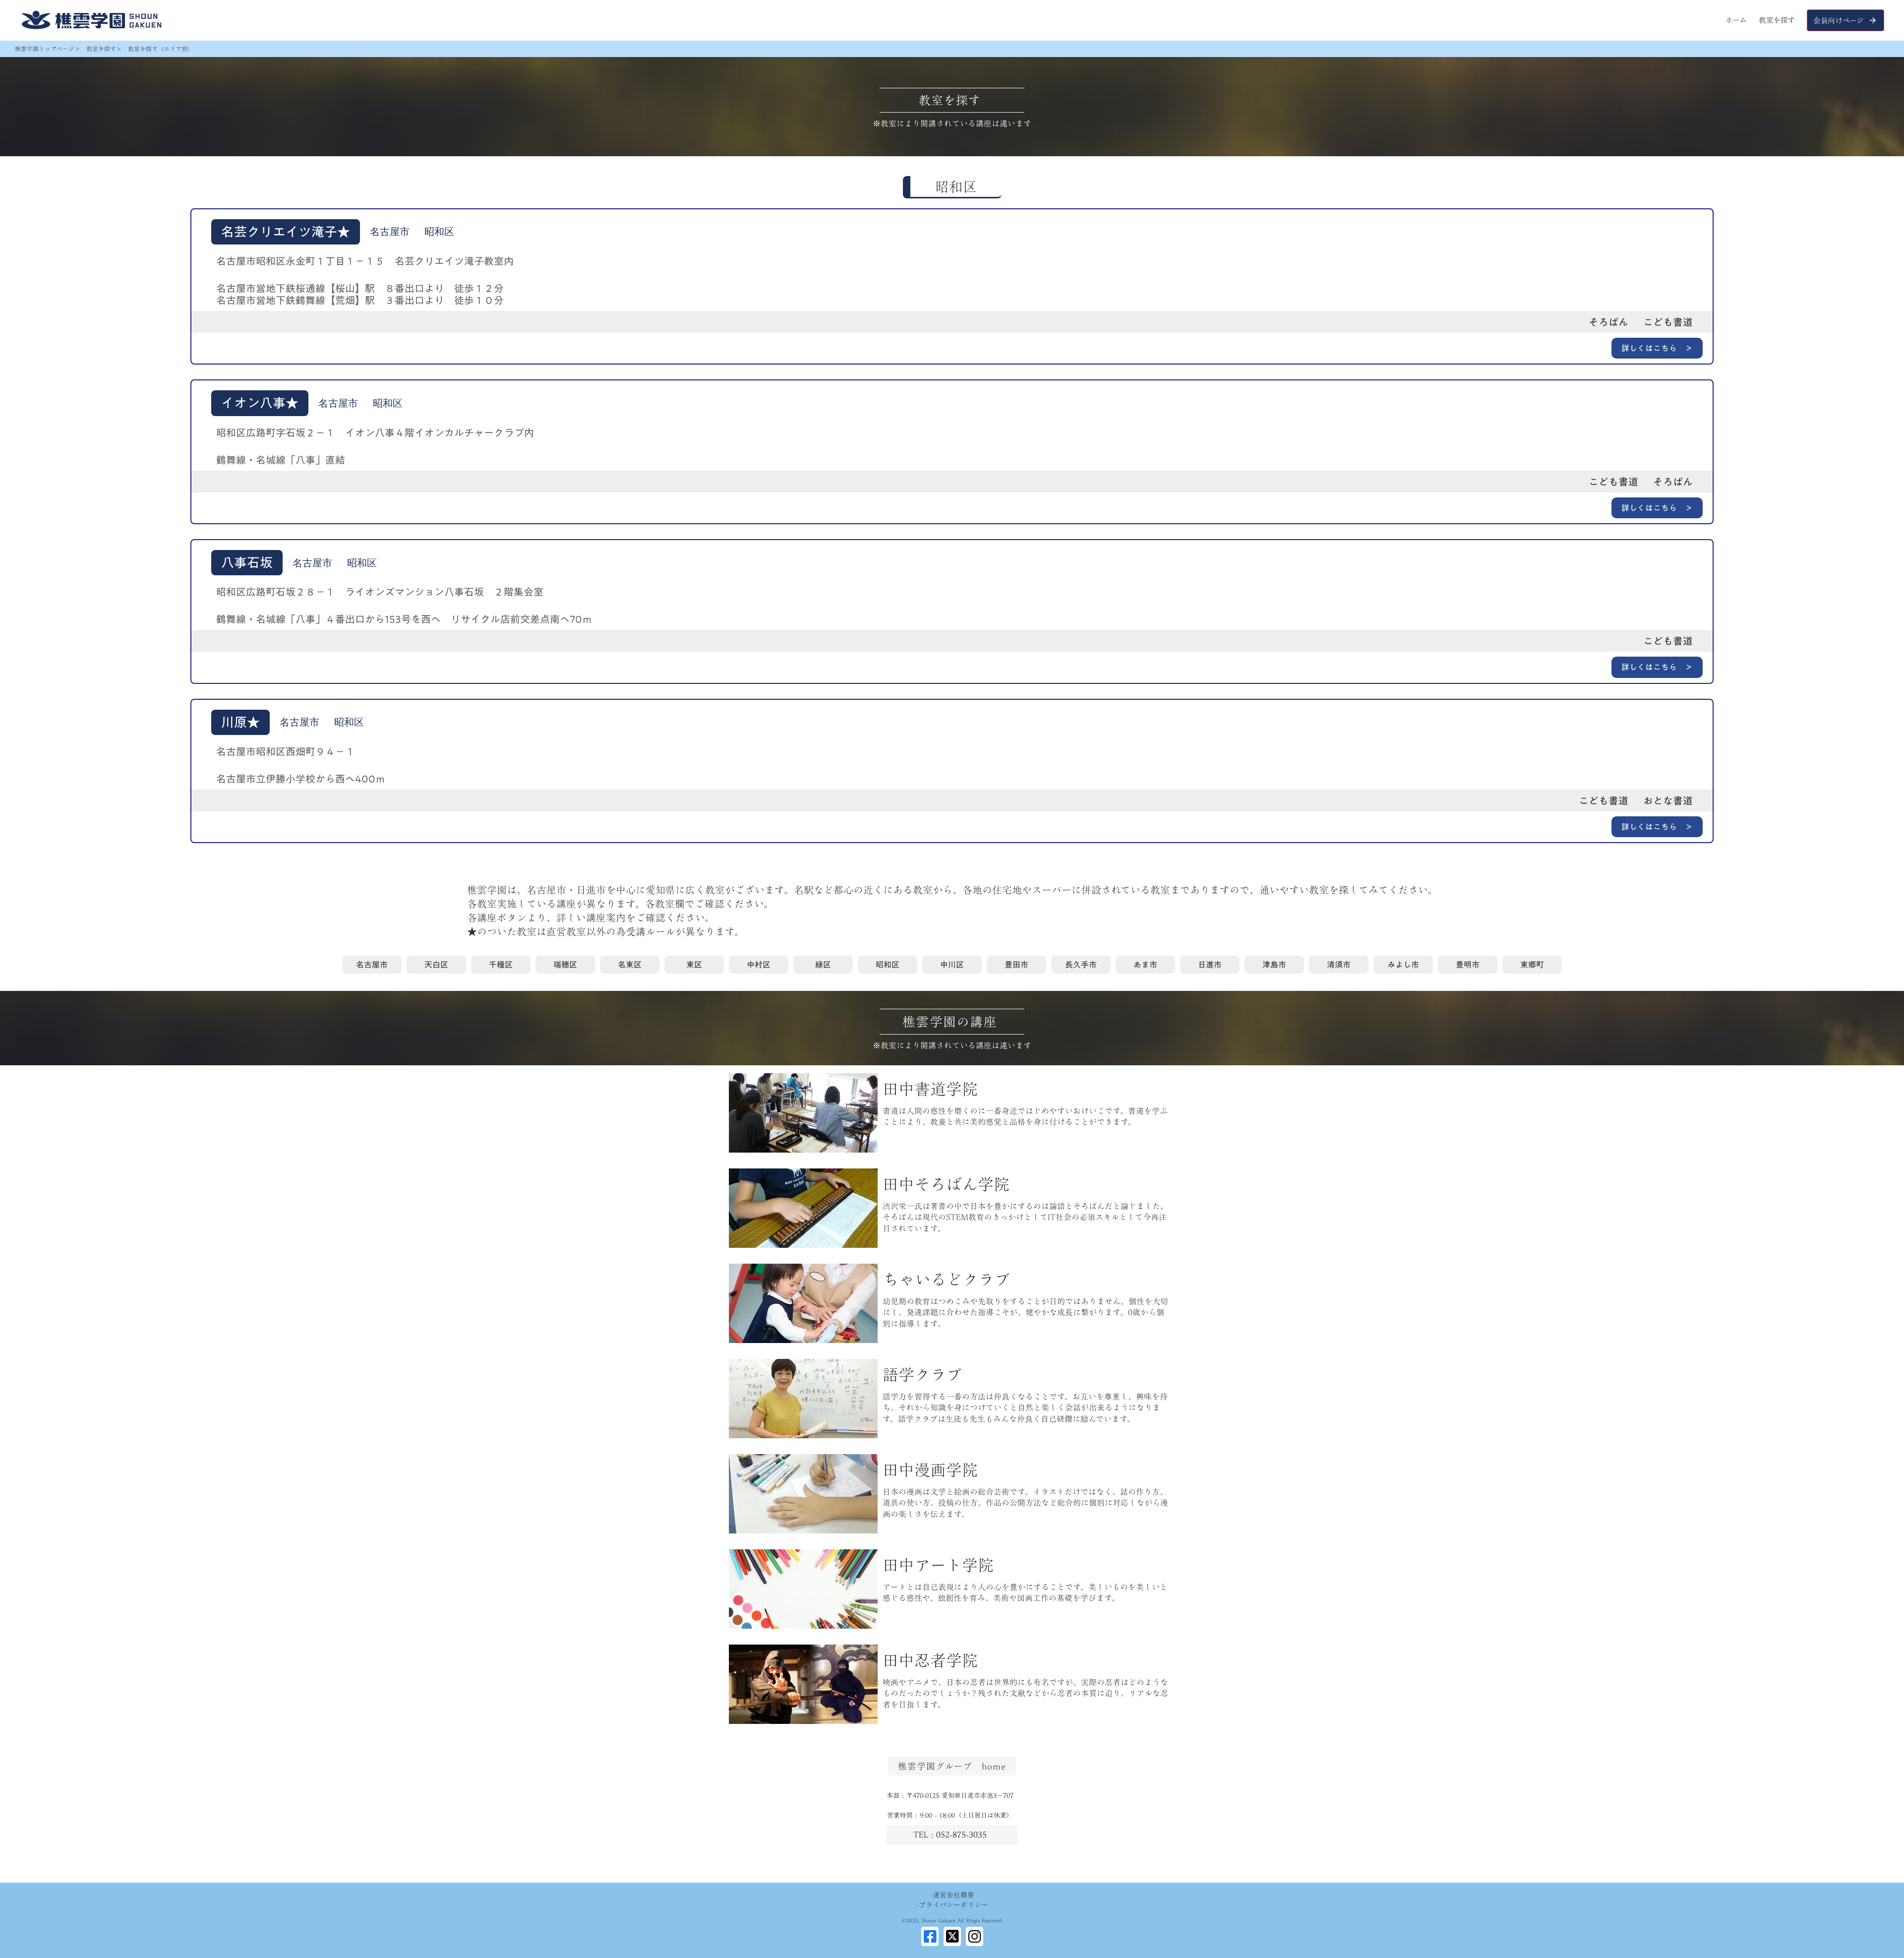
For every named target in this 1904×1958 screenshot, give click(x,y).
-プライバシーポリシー (952, 1905)
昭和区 (956, 187)
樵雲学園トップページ (45, 49)
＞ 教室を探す (95, 49)
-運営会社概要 (952, 1896)
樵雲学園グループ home (952, 1766)
